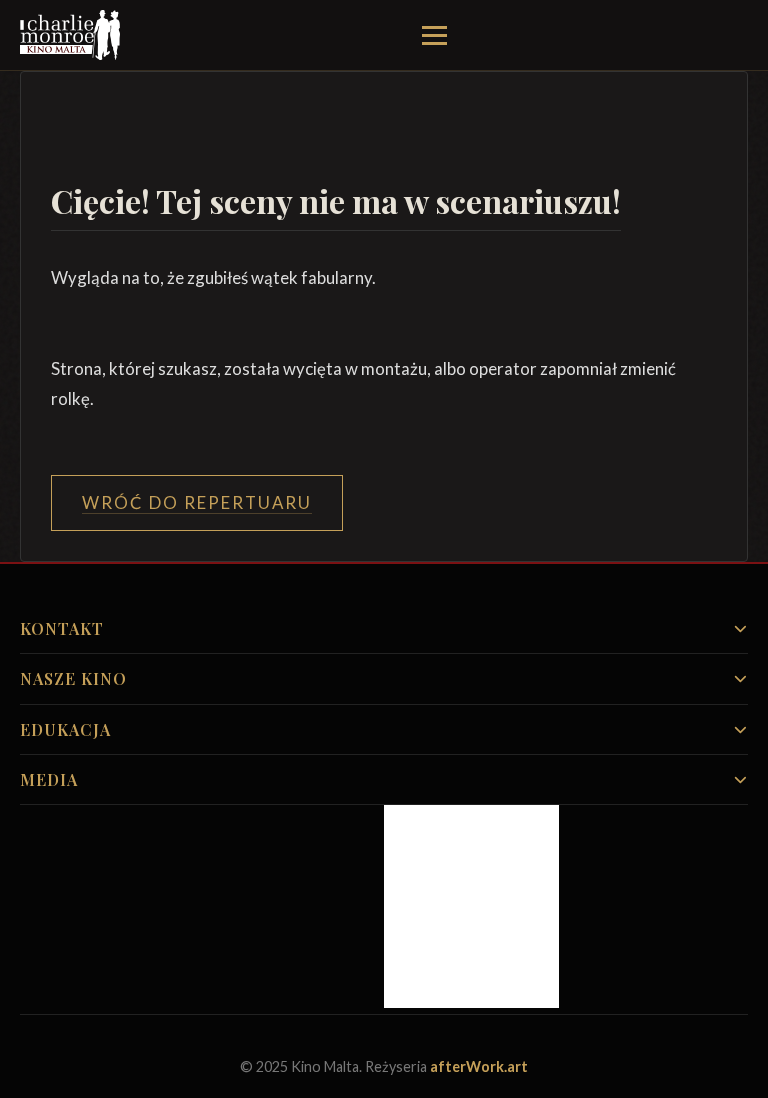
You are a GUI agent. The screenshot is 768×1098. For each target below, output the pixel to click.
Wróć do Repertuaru (197, 502)
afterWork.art (479, 1066)
